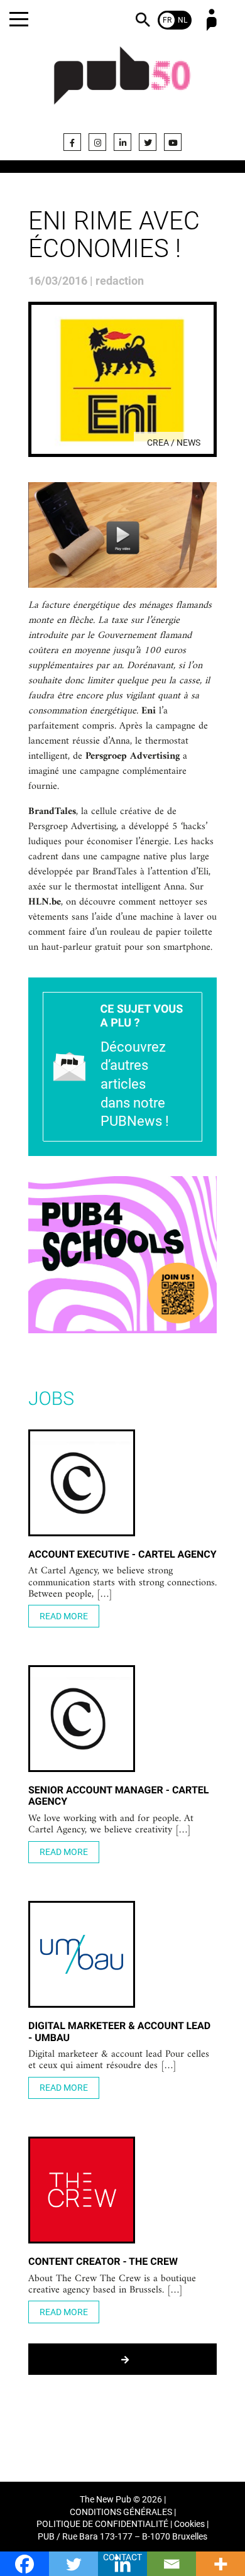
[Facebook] (72, 142)
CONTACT (122, 2557)
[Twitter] (148, 142)
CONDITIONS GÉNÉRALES (121, 2512)
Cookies (189, 2524)
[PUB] (122, 83)
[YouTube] (173, 142)
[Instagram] (97, 142)
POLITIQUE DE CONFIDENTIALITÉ (102, 2524)
